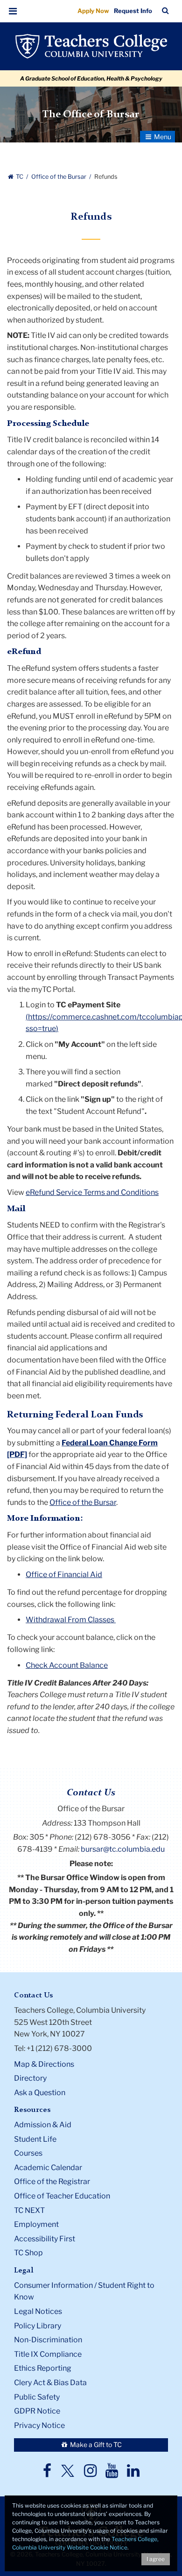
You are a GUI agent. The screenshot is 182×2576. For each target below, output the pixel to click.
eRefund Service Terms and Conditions (92, 1192)
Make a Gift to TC (95, 2445)
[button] (13, 11)
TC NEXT (29, 2210)
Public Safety (37, 2397)
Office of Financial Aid (64, 1575)
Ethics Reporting (43, 2368)
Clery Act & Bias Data (50, 2383)
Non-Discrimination (48, 2340)
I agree (156, 2559)
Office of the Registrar (52, 2182)
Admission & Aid (43, 2125)
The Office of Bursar (91, 115)
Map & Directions (44, 2064)
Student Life (35, 2139)
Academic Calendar (48, 2168)
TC (20, 177)
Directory (30, 2078)
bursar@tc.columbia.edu (123, 1849)
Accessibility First (45, 2239)
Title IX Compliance (48, 2354)
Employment (36, 2224)
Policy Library (38, 2326)
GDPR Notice (37, 2411)
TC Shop (28, 2253)
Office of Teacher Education (62, 2196)
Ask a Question (40, 2093)
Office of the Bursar (59, 177)
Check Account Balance (67, 1665)
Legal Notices (38, 2311)
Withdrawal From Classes (71, 1620)
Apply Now (93, 11)
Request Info (133, 11)
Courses (28, 2153)
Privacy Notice (39, 2425)
